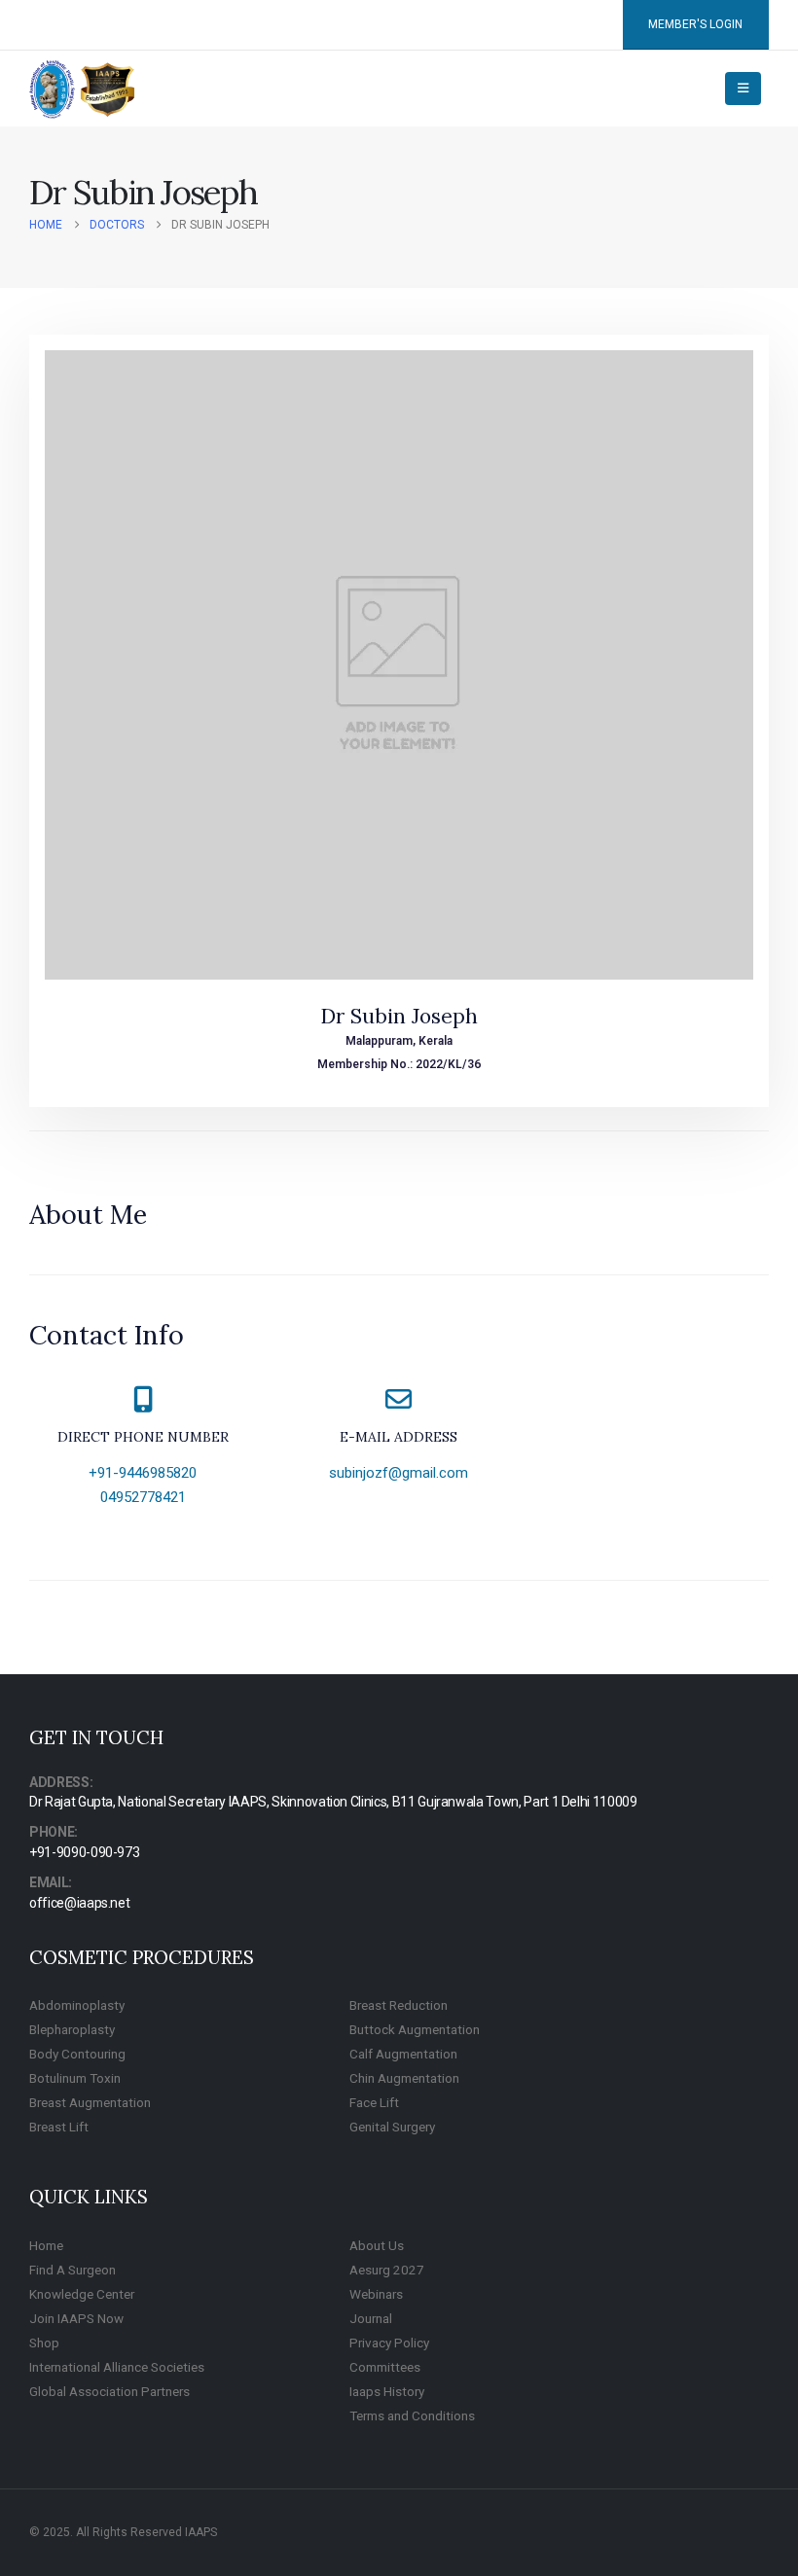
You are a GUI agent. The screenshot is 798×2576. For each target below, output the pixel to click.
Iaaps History (387, 2391)
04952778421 (143, 1497)
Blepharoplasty (72, 2029)
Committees (385, 2367)
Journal (371, 2318)
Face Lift (374, 2102)
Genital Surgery (392, 2127)
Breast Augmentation (90, 2102)
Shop (44, 2343)
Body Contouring (77, 2054)
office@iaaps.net (79, 1903)
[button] (743, 89)
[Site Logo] (83, 89)
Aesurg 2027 (387, 2270)
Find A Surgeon (73, 2270)
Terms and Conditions (412, 2415)
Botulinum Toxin (75, 2078)
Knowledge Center (82, 2294)
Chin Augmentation (404, 2078)
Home (46, 2245)
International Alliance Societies (117, 2367)
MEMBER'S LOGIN (695, 24)
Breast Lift (59, 2127)
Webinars (376, 2294)
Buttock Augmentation (415, 2029)
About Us (377, 2245)
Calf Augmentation (403, 2054)
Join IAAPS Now (76, 2318)
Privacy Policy (389, 2343)
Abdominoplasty (77, 2005)
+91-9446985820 (143, 1473)
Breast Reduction (399, 2005)
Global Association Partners (109, 2391)
